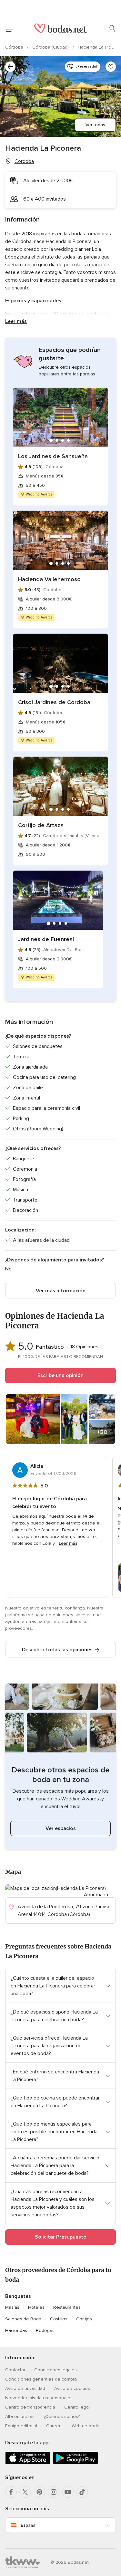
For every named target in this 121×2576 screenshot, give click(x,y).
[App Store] (28, 2463)
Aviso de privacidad (25, 2388)
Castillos (59, 2319)
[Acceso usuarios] (112, 29)
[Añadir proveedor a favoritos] (111, 67)
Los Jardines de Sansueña (53, 456)
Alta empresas (20, 2416)
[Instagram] (54, 2492)
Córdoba (15, 47)
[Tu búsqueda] (10, 67)
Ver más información (61, 1291)
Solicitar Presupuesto (61, 2237)
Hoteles (36, 2307)
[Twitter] (25, 2492)
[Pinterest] (39, 2492)
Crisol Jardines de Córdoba (54, 702)
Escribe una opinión (60, 1375)
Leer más (16, 321)
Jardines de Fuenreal (46, 939)
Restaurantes (67, 2307)
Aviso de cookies (72, 2388)
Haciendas (16, 2331)
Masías (12, 2307)
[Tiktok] (82, 2492)
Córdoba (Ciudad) (51, 47)
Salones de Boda (23, 2319)
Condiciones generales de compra (41, 2379)
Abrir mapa (96, 1895)
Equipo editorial (21, 2426)
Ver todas (95, 125)
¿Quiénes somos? (62, 2416)
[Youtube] (68, 2492)
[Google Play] (76, 2463)
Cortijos (84, 2319)
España (28, 2525)
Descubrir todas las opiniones (57, 1650)
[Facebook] (11, 2492)
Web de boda (86, 2426)
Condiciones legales (55, 2370)
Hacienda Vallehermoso (49, 579)
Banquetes (18, 2296)
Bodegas (45, 2331)
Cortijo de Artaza (41, 825)
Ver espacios (61, 1828)
